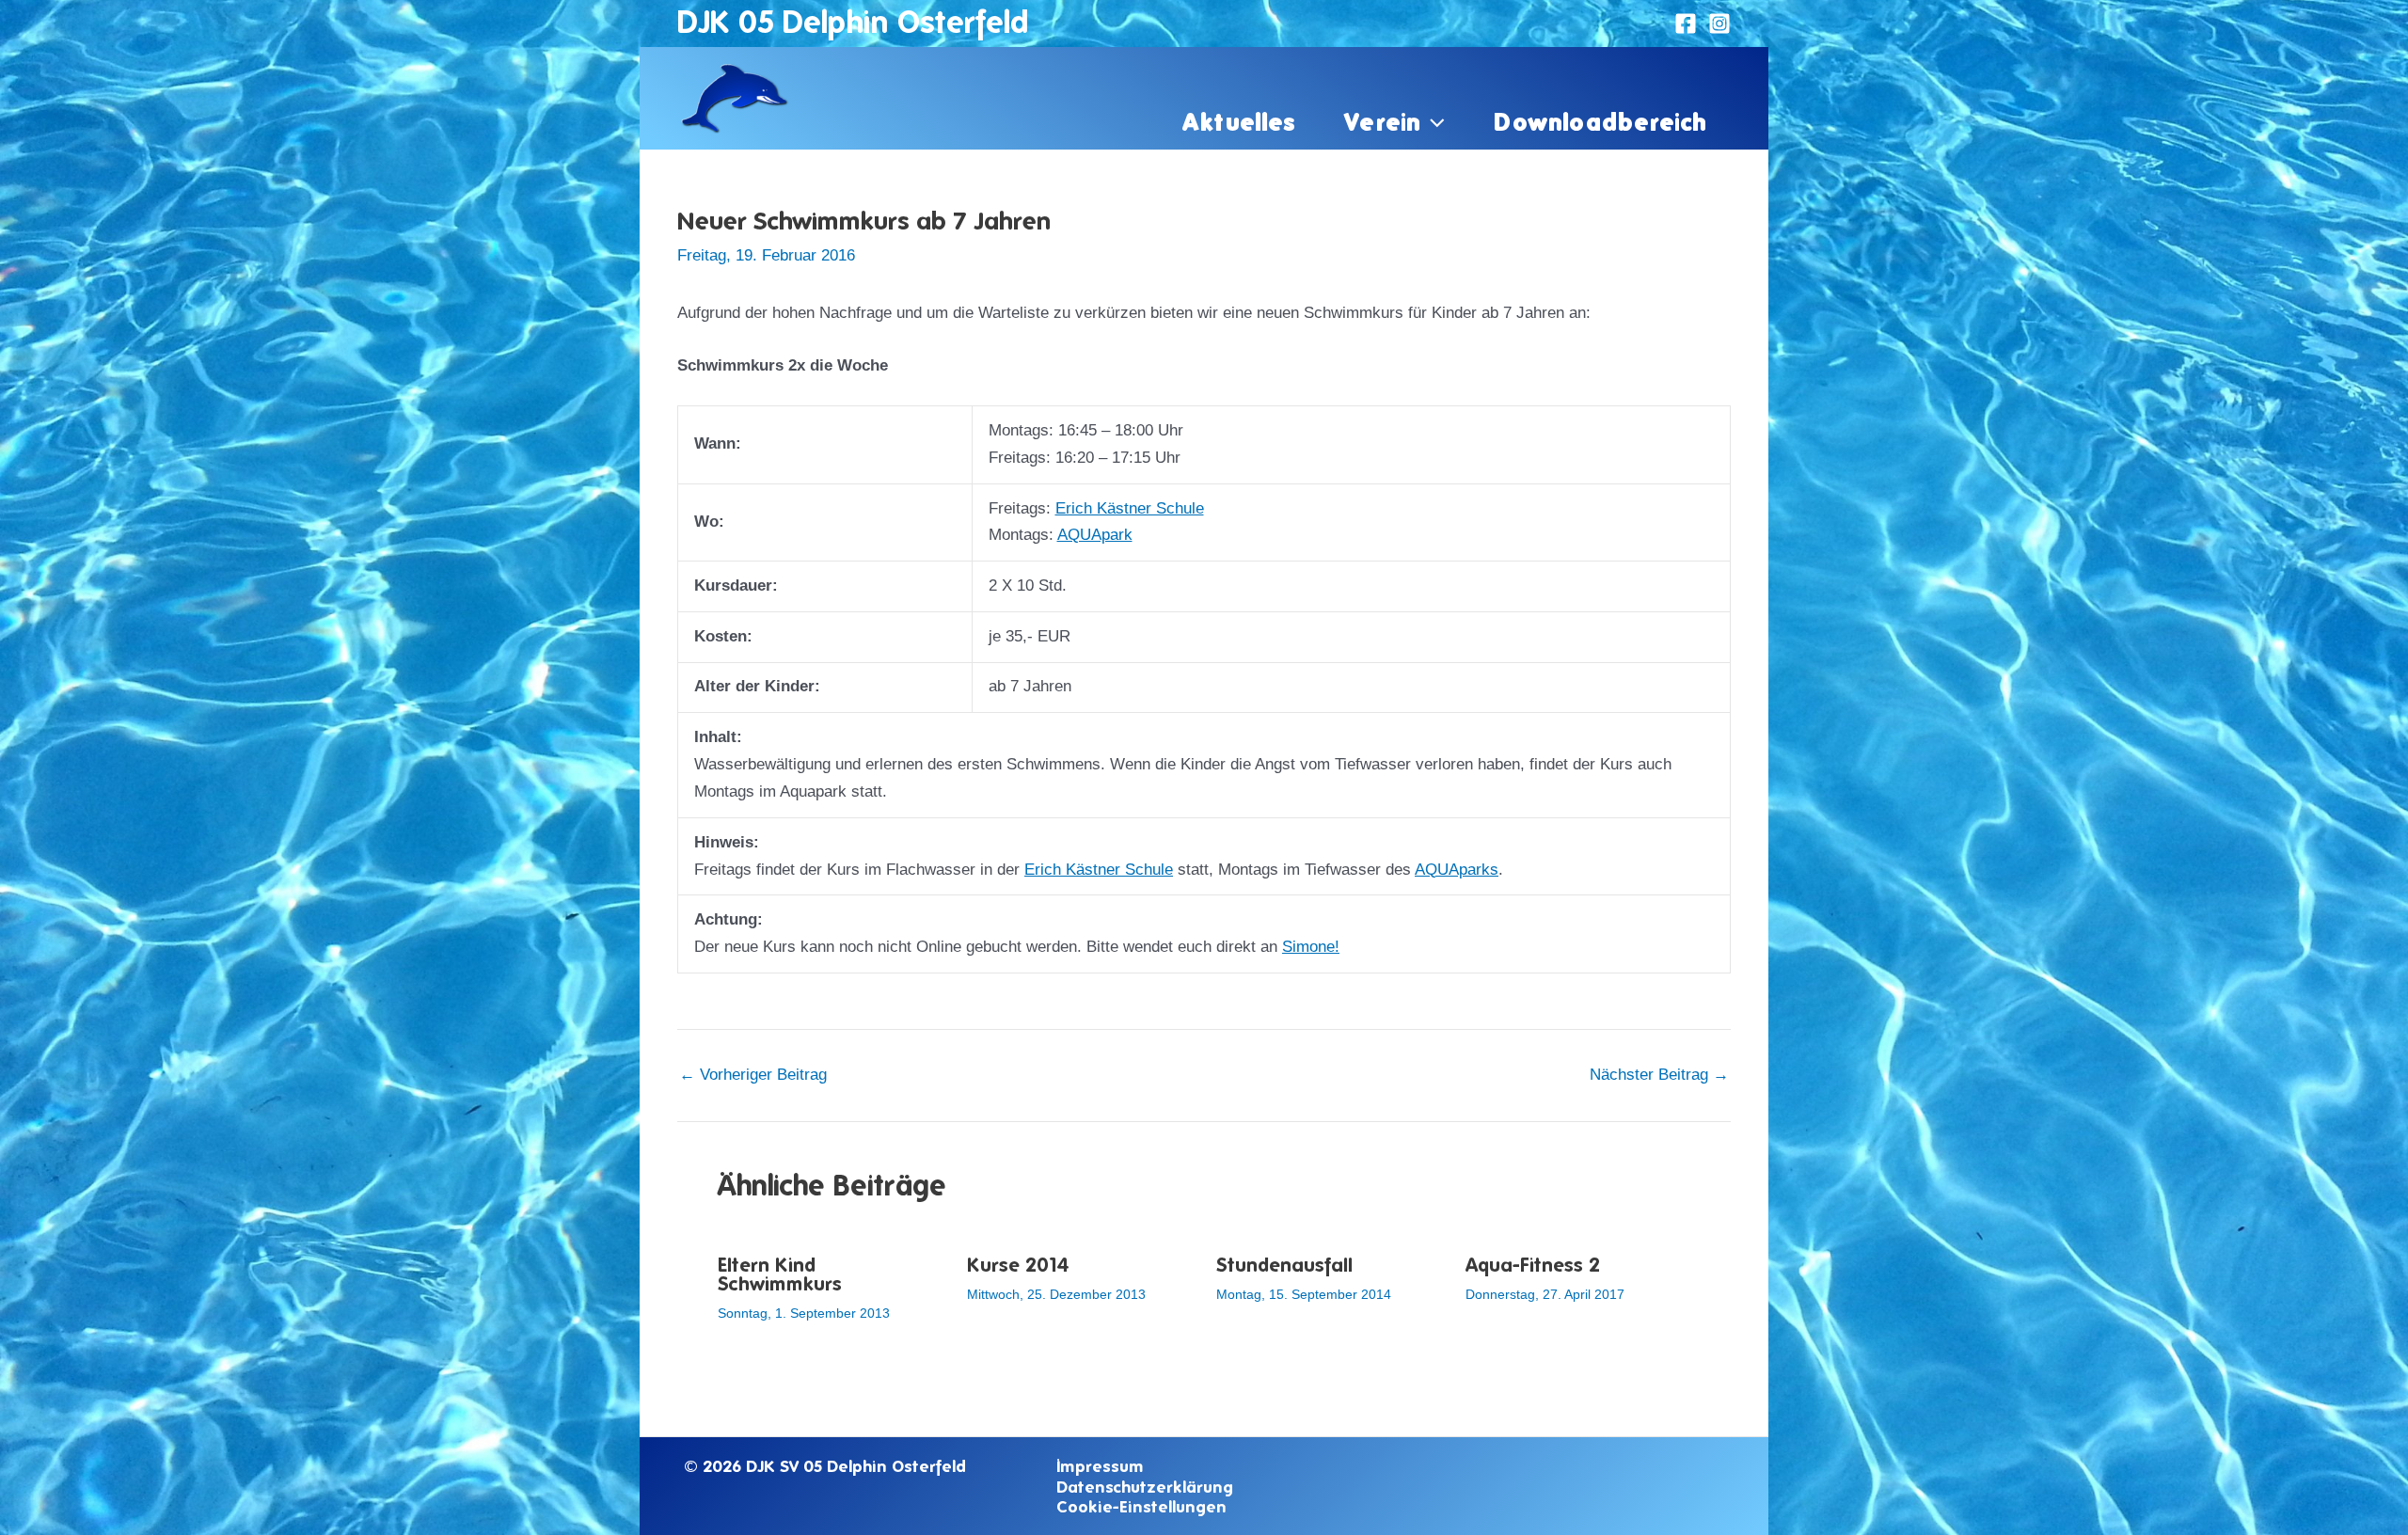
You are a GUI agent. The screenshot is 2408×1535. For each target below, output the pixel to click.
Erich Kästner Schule (1130, 508)
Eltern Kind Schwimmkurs (780, 1274)
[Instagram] (1719, 24)
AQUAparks (1457, 870)
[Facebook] (1686, 24)
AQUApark (1095, 535)
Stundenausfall (1284, 1265)
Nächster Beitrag (1659, 1075)
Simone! (1311, 947)
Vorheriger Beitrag (753, 1075)
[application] (1433, 121)
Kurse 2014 (1018, 1265)
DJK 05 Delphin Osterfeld (853, 22)
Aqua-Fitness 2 (1533, 1265)
